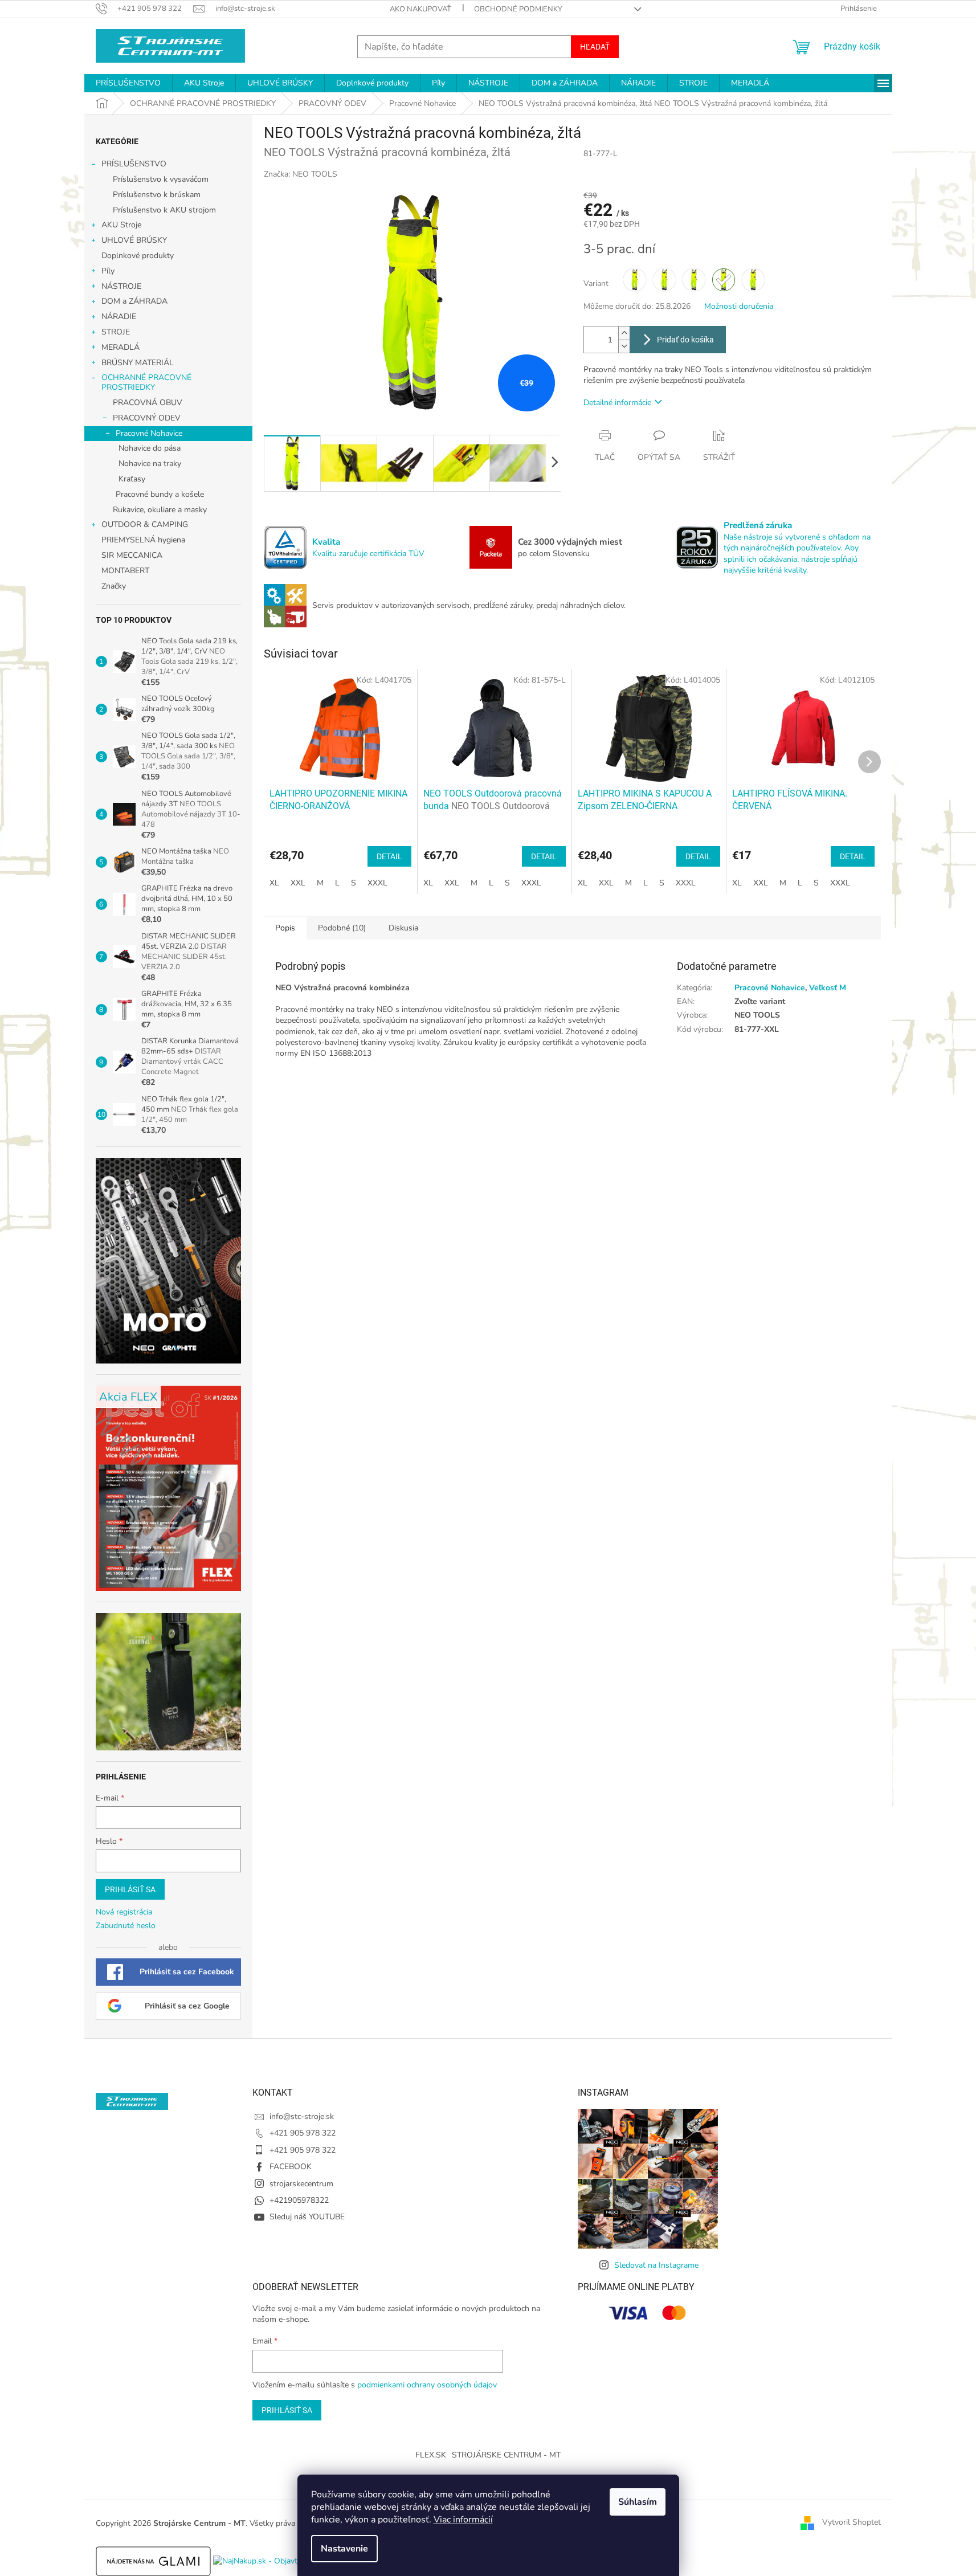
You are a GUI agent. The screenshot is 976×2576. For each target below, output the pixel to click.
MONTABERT (125, 571)
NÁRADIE (119, 317)
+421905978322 (299, 2200)
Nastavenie (344, 2549)
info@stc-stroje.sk (302, 2116)
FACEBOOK (291, 2167)
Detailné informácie (617, 403)
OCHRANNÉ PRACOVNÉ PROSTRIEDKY (146, 382)
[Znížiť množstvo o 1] (624, 346)
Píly (108, 271)
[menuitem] (128, 83)
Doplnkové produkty (138, 256)
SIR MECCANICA (132, 555)
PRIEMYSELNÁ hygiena (143, 540)
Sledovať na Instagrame (656, 2265)
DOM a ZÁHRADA (134, 301)
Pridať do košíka (685, 340)
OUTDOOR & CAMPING (145, 524)
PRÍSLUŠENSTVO (134, 164)
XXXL (377, 883)
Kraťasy (132, 479)
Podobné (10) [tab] (342, 928)
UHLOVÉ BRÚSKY (134, 240)
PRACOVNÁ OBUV (148, 403)
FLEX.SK (431, 2455)
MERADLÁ (121, 347)
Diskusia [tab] (403, 928)
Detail (389, 856)
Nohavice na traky (150, 464)
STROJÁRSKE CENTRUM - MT (506, 2455)
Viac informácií (463, 2520)
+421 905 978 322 (303, 2133)
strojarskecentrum (301, 2184)
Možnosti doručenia (739, 306)
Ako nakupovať (420, 9)
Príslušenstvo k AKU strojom (164, 210)
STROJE (116, 332)
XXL (298, 883)
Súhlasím (638, 2502)
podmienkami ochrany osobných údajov (427, 2385)
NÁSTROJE (121, 286)
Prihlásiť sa (130, 1889)
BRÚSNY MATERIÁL (138, 363)
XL (274, 883)
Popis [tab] (285, 928)
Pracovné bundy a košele (160, 494)
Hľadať (595, 47)
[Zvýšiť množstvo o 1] (624, 333)
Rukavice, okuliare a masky (160, 510)
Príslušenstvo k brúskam (157, 195)
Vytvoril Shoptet (852, 2523)
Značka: (301, 174)
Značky (114, 586)
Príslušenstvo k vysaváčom (161, 179)
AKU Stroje (121, 225)
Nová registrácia (124, 1912)
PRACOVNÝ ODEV (147, 418)
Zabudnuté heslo (126, 1926)
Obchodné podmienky (518, 9)
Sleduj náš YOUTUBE (307, 2217)
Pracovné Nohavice (149, 433)
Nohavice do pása (150, 448)
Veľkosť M (828, 988)
